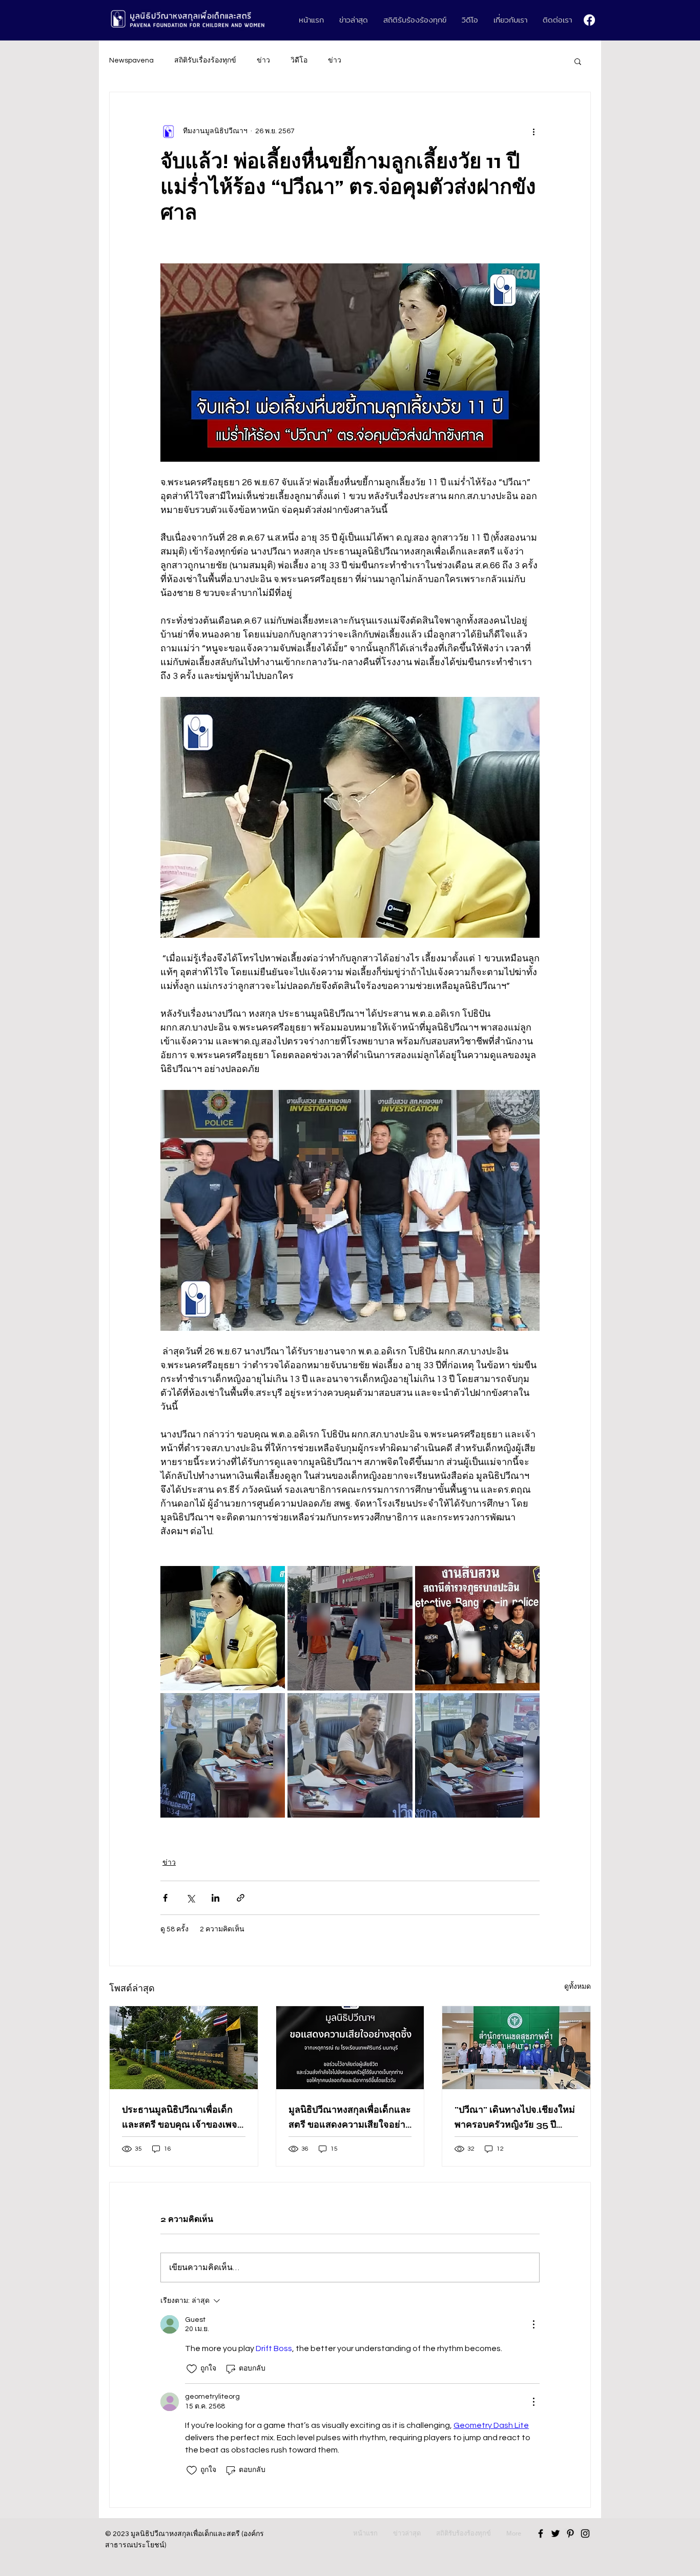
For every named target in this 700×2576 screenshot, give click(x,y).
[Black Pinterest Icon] (570, 2533)
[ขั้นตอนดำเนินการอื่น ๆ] (533, 131)
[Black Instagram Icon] (585, 2533)
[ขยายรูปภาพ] (223, 1628)
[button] (578, 61)
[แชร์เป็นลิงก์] (241, 1898)
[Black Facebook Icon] (541, 2533)
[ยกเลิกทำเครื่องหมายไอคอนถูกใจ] (192, 2369)
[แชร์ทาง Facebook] (165, 1898)
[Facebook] (589, 20)
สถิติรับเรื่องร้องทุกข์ (205, 60)
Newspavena (131, 60)
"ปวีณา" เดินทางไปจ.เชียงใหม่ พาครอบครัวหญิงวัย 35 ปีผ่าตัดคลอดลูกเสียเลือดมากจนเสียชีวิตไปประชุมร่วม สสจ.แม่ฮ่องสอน (515, 2118)
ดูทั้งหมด (578, 1987)
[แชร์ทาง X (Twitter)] (190, 1898)
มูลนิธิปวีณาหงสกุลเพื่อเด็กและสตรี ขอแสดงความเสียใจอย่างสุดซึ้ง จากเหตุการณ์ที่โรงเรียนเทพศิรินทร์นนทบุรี (350, 2118)
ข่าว (263, 60)
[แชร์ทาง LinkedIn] (215, 1898)
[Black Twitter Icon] (555, 2533)
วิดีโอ (299, 60)
